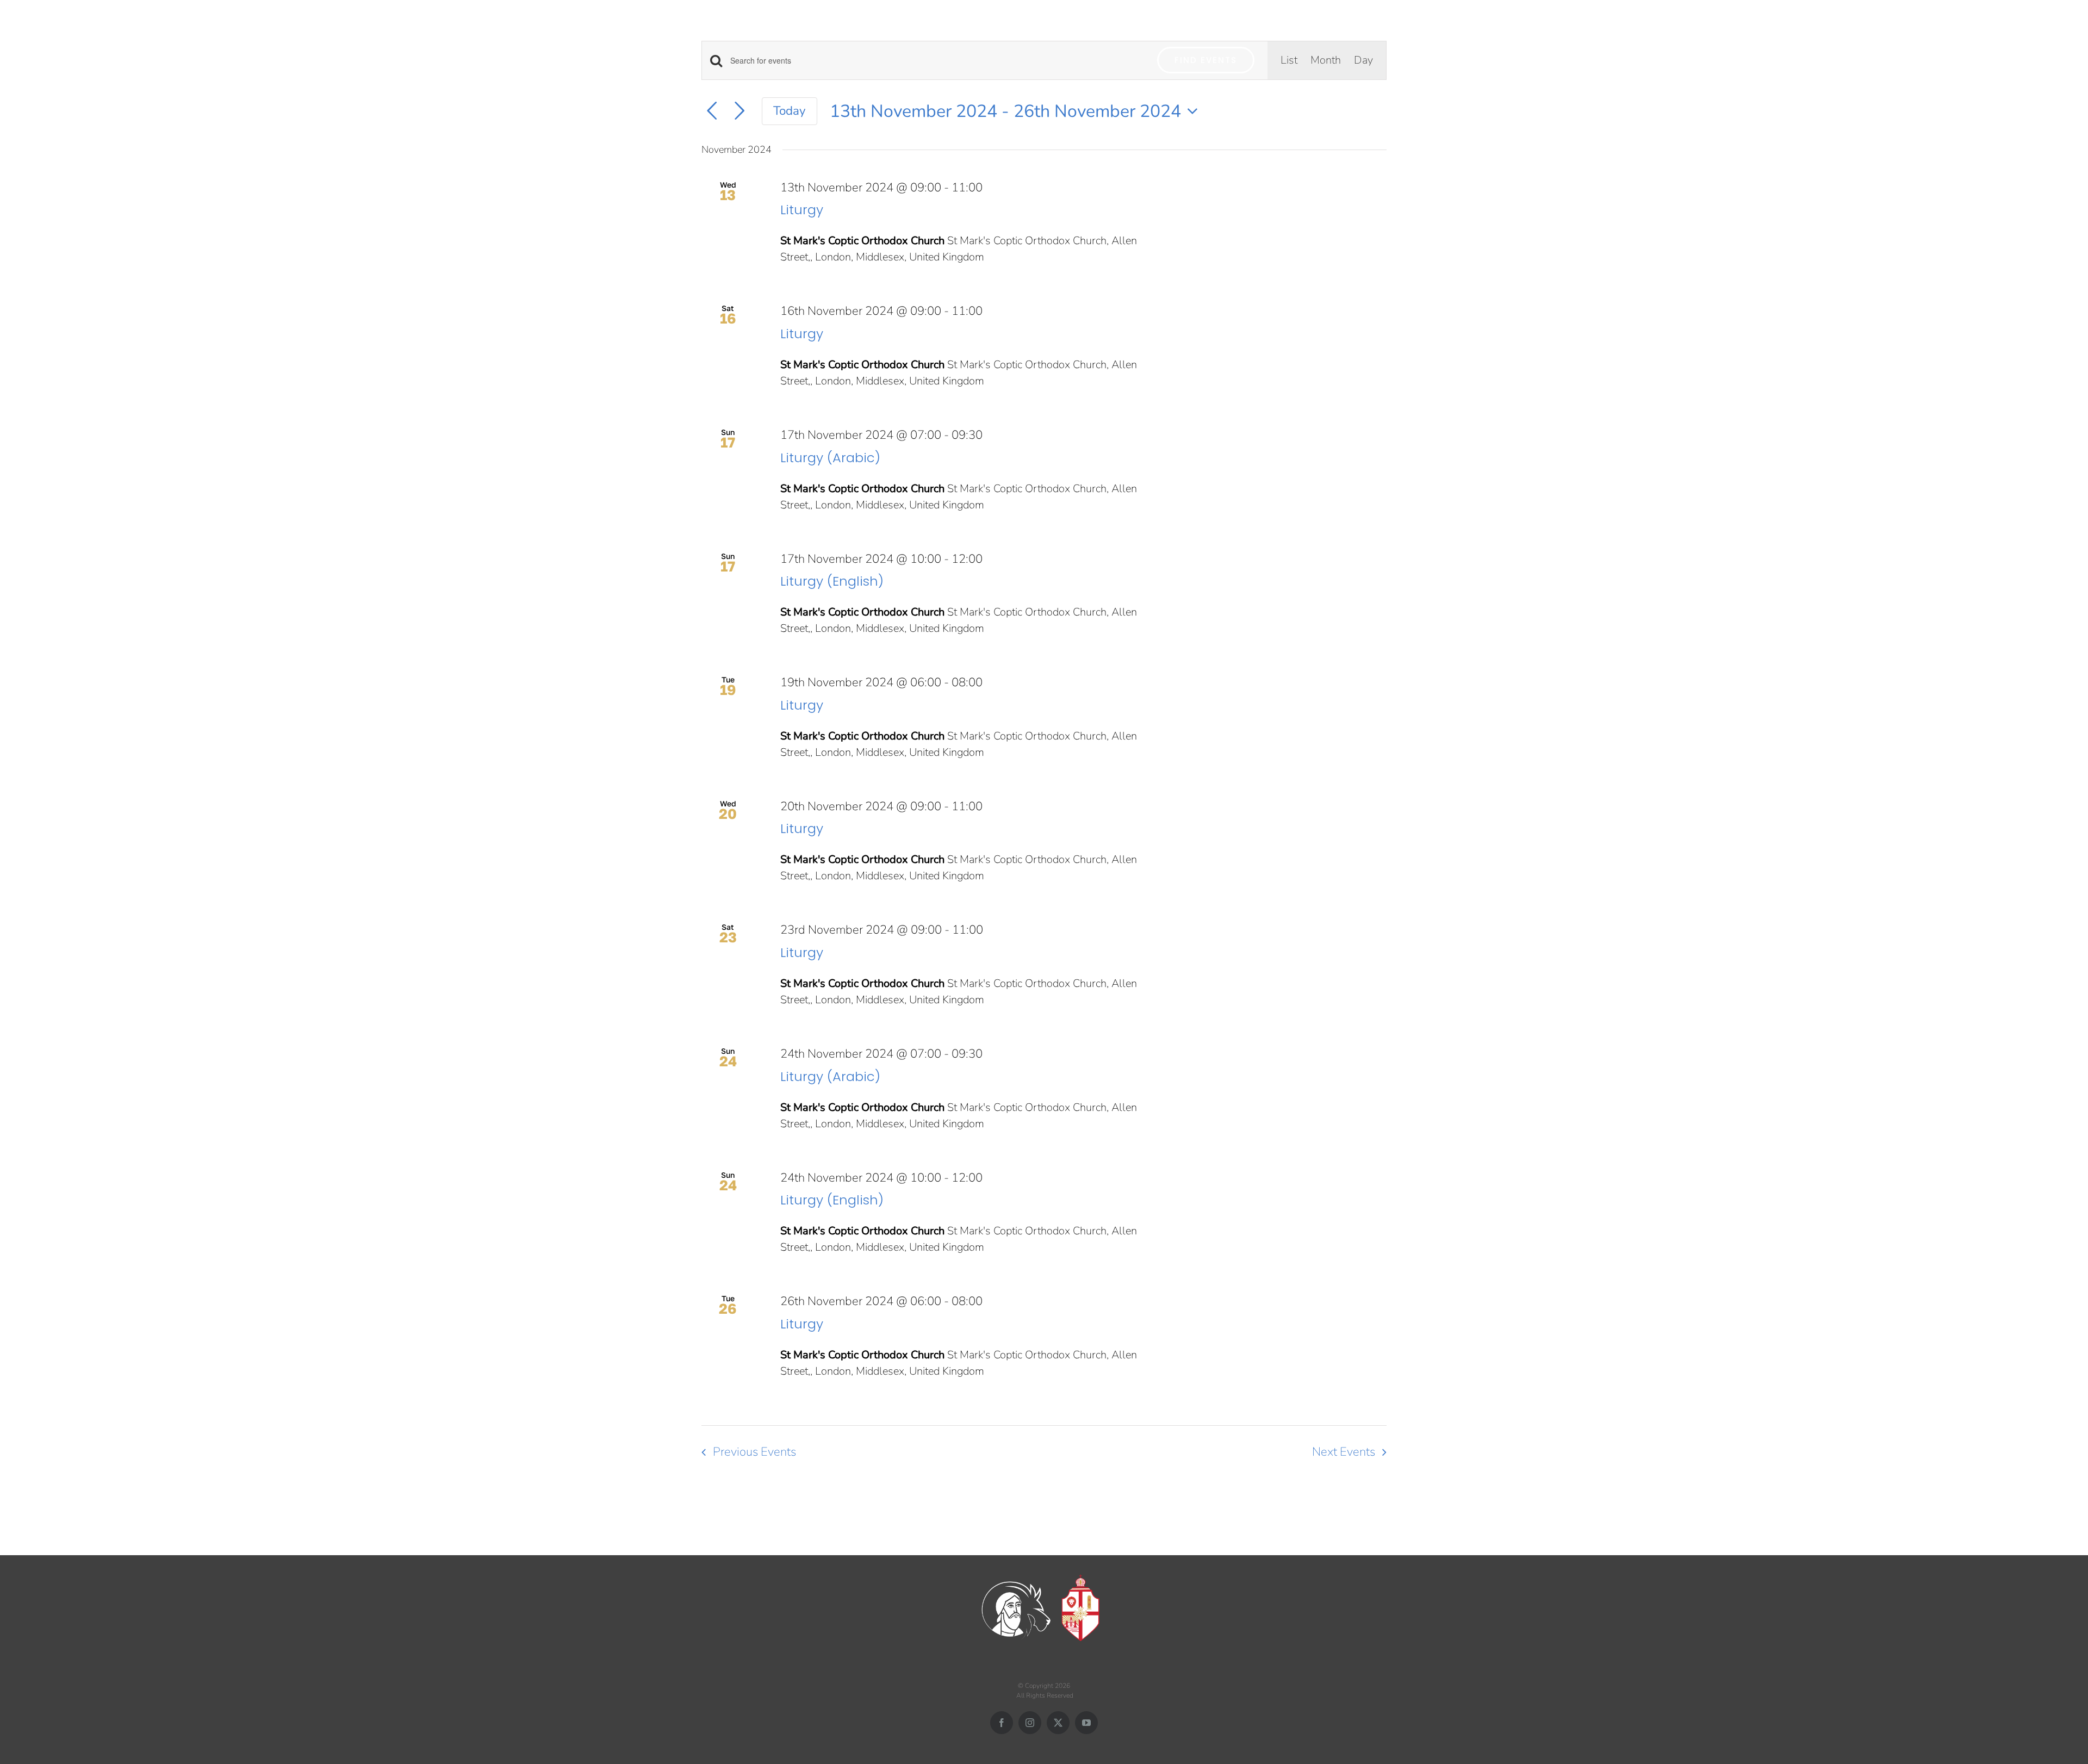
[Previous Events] (712, 111)
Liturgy (802, 210)
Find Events (1206, 60)
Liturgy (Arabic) (830, 458)
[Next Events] (739, 111)
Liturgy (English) (832, 581)
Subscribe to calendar (1319, 1492)
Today (790, 111)
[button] (2068, 26)
